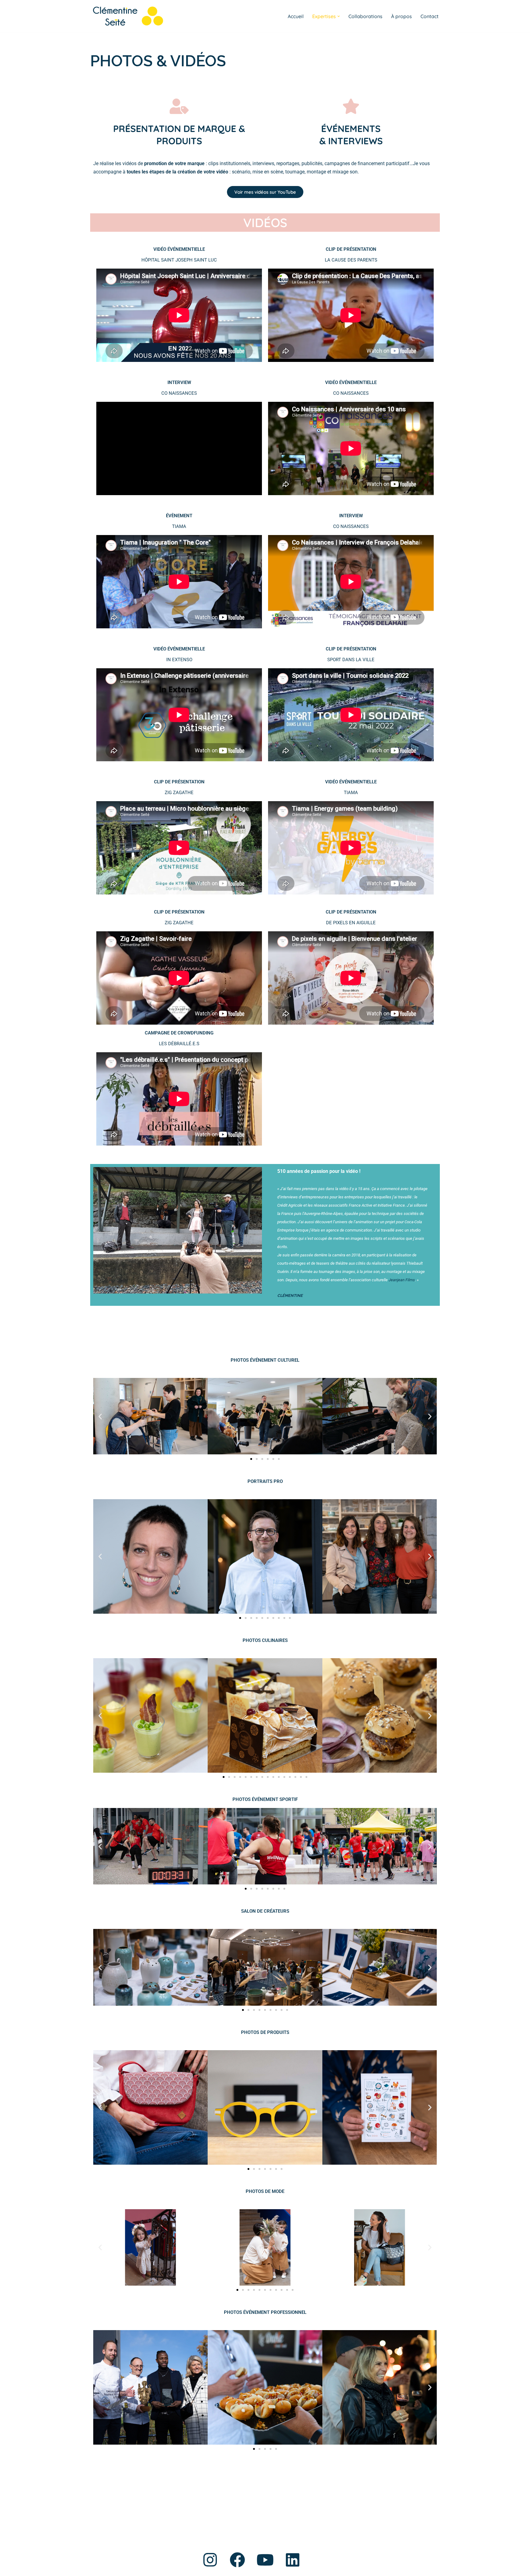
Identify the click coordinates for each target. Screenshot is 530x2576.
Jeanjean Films (402, 1280)
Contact (430, 16)
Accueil (296, 16)
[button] (339, 16)
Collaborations (365, 16)
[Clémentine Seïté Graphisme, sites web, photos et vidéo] (127, 16)
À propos (401, 16)
